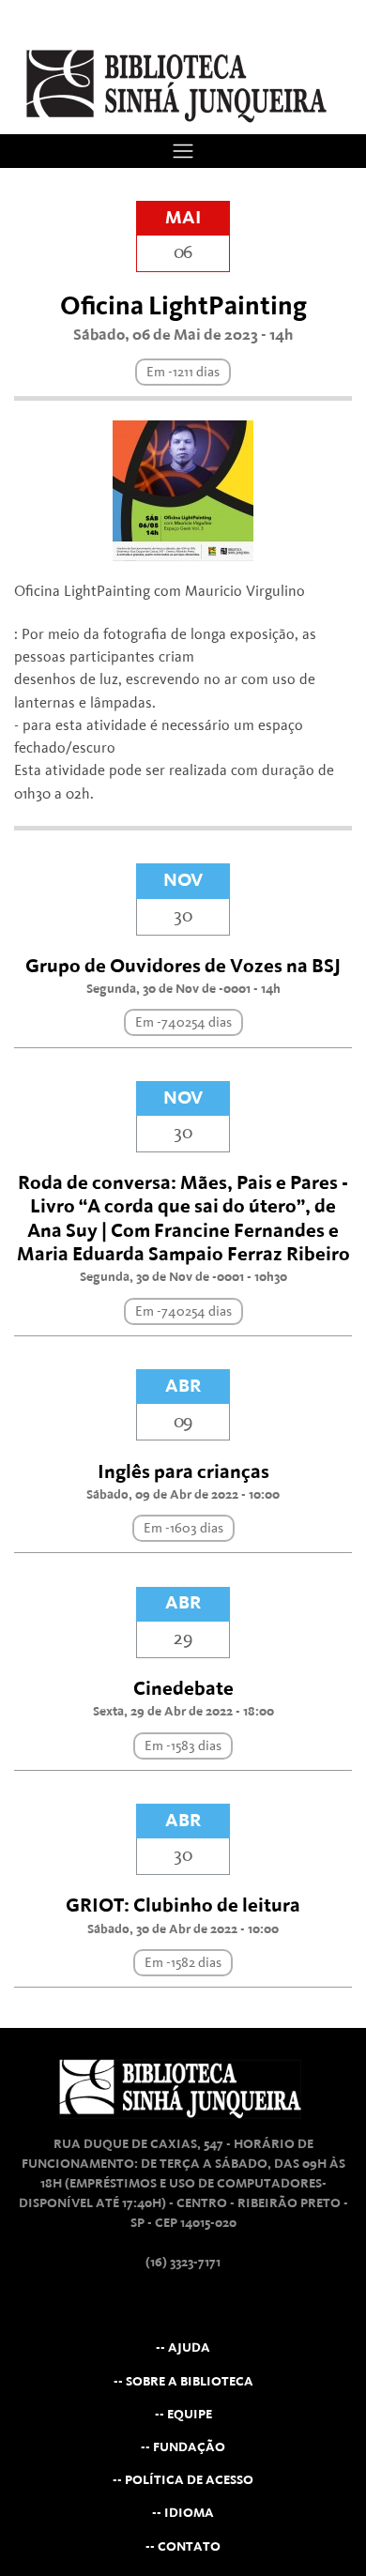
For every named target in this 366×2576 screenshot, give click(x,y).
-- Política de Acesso (183, 2480)
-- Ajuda (183, 2347)
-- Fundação (183, 2447)
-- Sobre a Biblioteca (183, 2381)
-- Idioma (183, 2513)
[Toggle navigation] (183, 151)
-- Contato (183, 2546)
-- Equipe (183, 2414)
